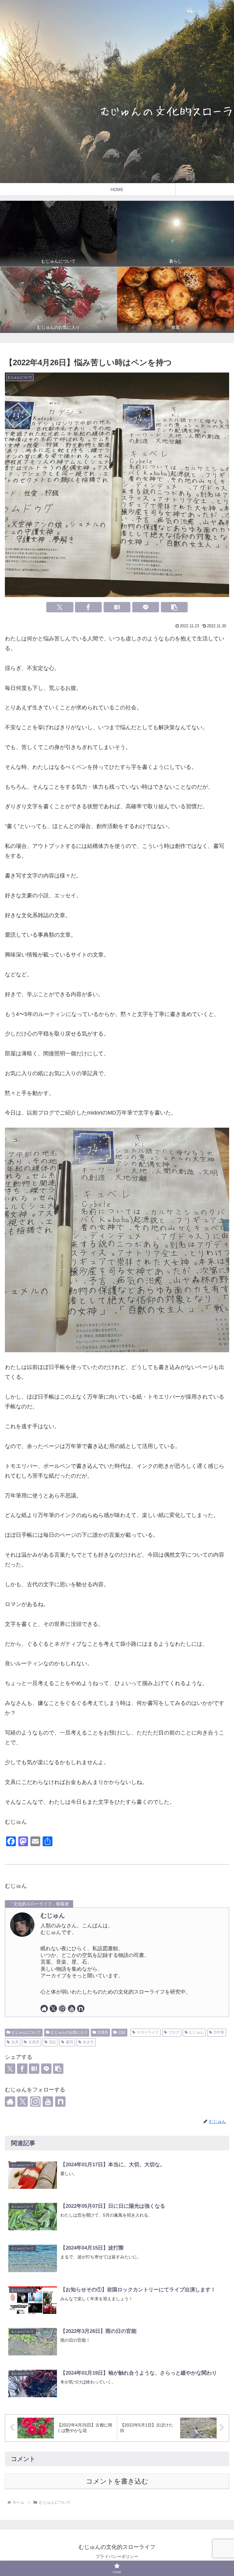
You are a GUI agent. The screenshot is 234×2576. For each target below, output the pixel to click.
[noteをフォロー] (81, 2009)
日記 (122, 2032)
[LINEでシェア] (146, 607)
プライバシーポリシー (117, 2556)
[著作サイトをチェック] (44, 2009)
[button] (174, 607)
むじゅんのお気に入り (69, 2032)
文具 (15, 2042)
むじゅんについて (26, 2032)
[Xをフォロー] (53, 2009)
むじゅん (53, 1915)
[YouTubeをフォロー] (72, 2009)
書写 (69, 2042)
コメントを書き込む (117, 2481)
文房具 (103, 2032)
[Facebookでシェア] (88, 607)
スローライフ (148, 2032)
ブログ (174, 2032)
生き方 (88, 2042)
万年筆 (219, 2032)
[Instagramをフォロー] (62, 2009)
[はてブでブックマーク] (117, 607)
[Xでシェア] (60, 607)
